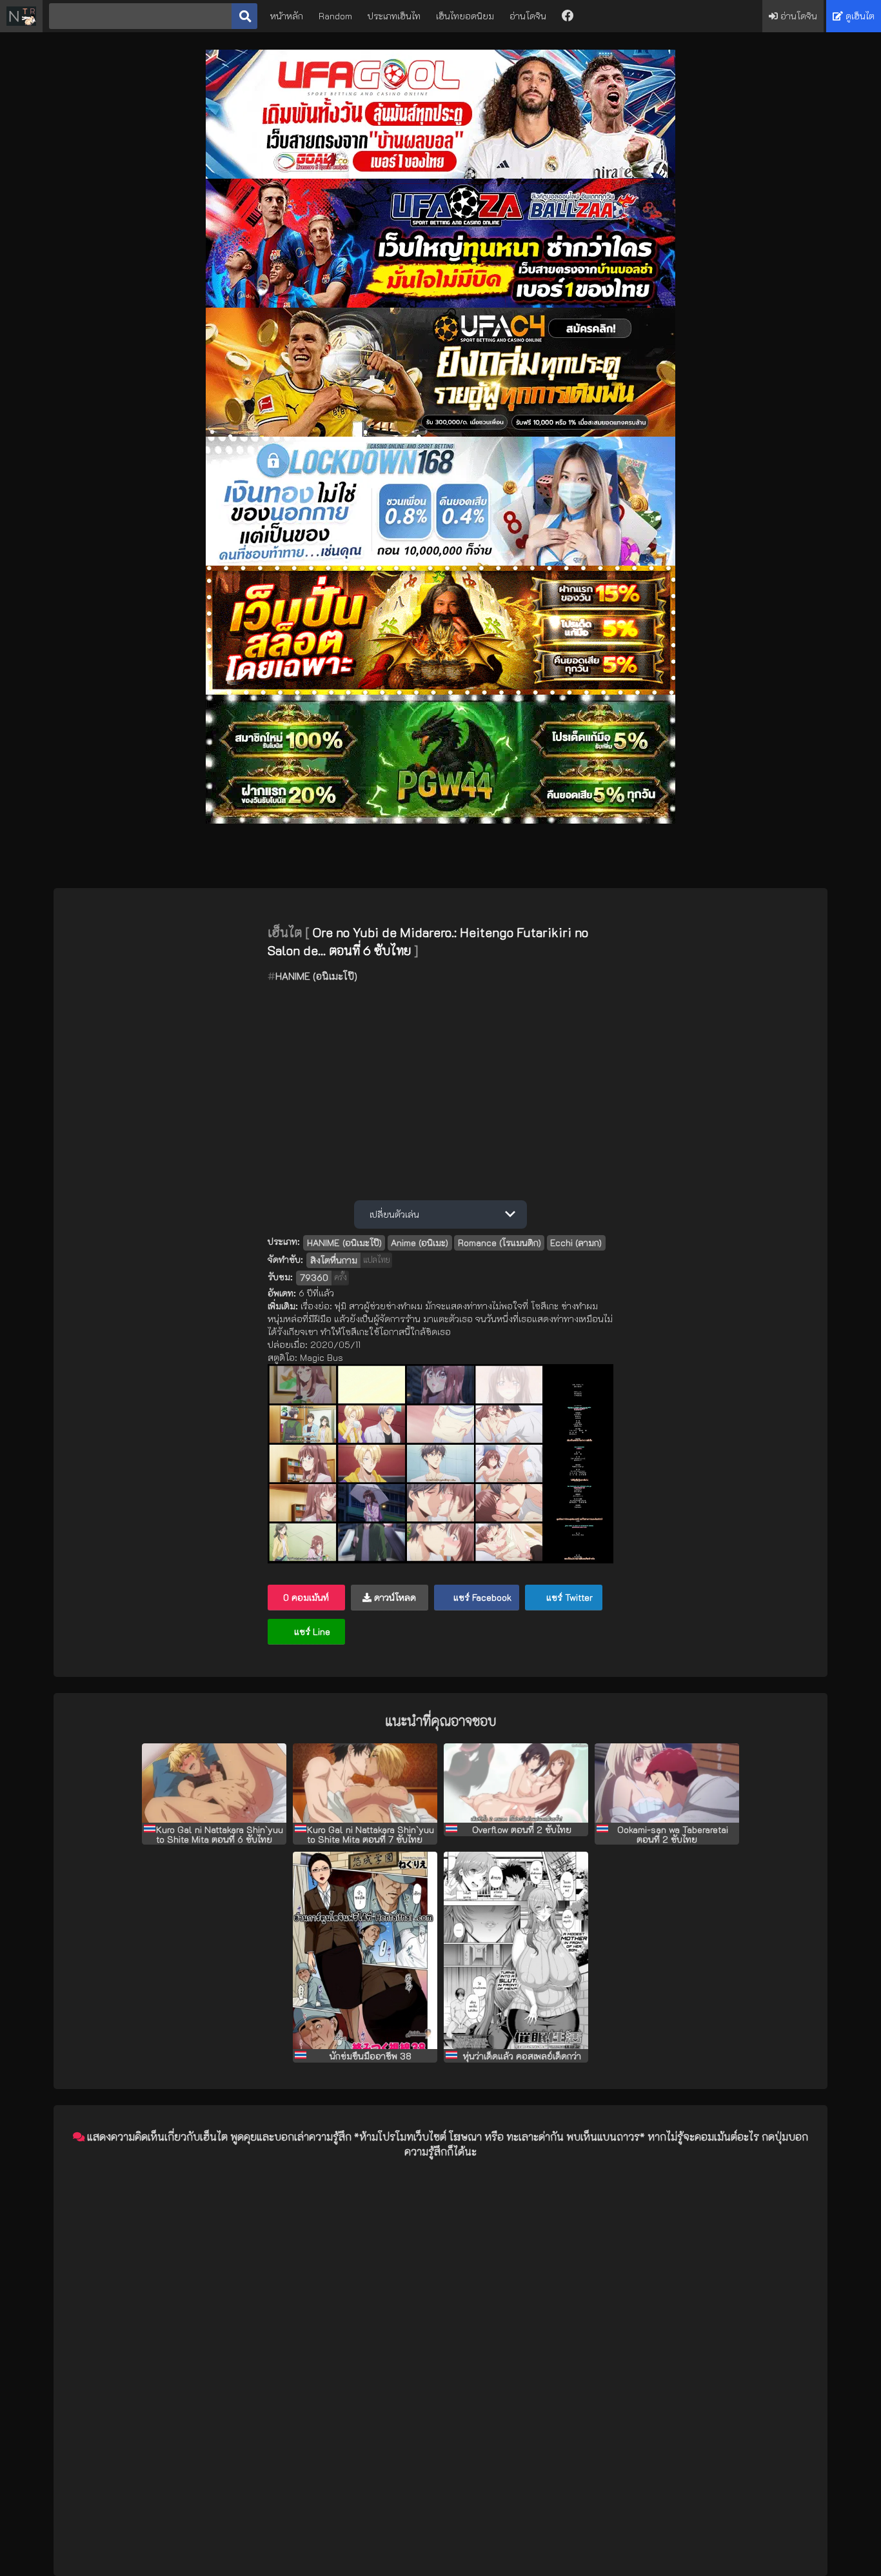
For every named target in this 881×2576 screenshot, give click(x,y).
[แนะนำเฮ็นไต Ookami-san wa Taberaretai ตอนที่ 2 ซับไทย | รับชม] (667, 1783)
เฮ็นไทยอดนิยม (465, 16)
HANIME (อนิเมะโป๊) (316, 976)
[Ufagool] (440, 175)
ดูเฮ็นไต (859, 16)
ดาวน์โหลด (394, 1597)
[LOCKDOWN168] (440, 562)
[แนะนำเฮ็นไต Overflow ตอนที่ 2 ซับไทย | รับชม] (516, 1783)
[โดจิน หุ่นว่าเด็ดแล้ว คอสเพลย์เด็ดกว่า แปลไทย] (516, 1950)
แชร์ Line (311, 1631)
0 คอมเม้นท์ (306, 1597)
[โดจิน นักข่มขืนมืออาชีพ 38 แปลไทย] (365, 1950)
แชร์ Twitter (568, 1597)
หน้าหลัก (287, 16)
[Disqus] (440, 2331)
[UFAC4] (440, 433)
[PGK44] (440, 691)
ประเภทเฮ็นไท (394, 16)
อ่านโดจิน (528, 16)
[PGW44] (440, 820)
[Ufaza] (440, 304)
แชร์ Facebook (481, 1597)
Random (335, 16)
